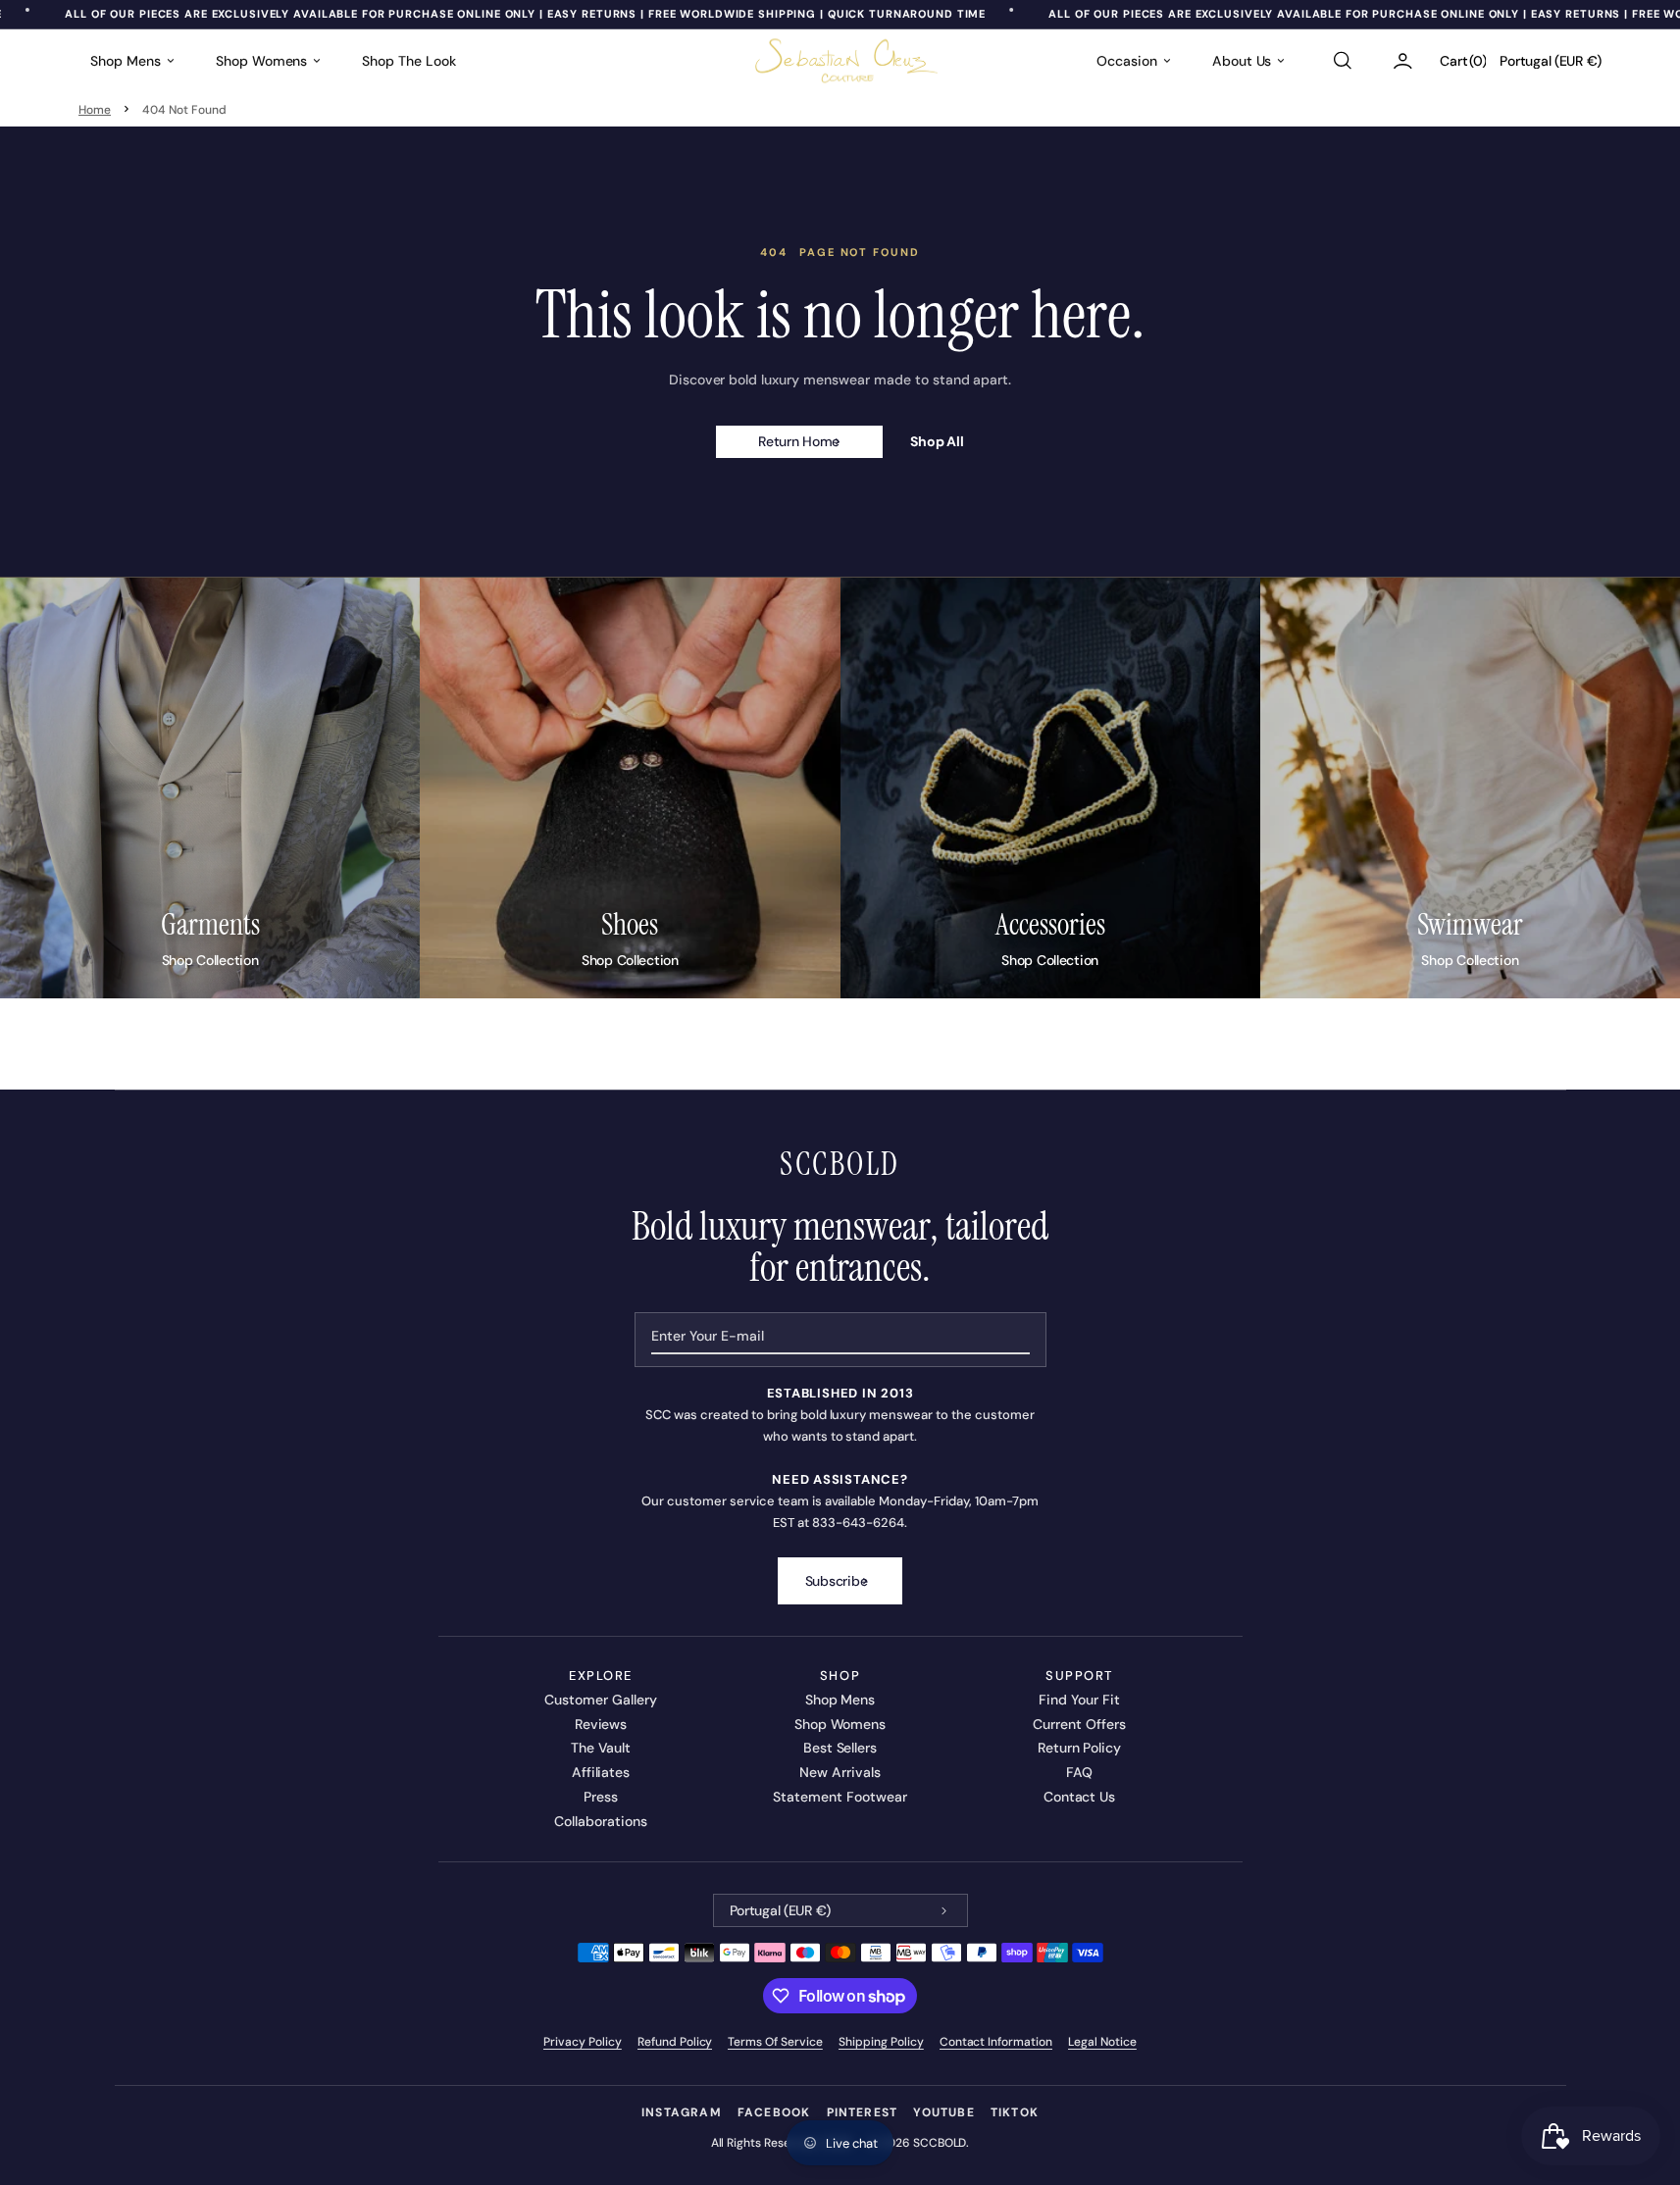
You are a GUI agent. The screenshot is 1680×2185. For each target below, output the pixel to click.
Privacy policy (583, 2042)
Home (95, 110)
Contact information (996, 2042)
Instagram (682, 2112)
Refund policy (675, 2042)
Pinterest (863, 2112)
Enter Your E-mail (708, 1336)
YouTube (943, 2112)
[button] (1342, 61)
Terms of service (775, 2042)
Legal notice (1102, 2042)
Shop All (938, 442)
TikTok (1015, 2112)
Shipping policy (881, 2042)
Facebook (774, 2112)
